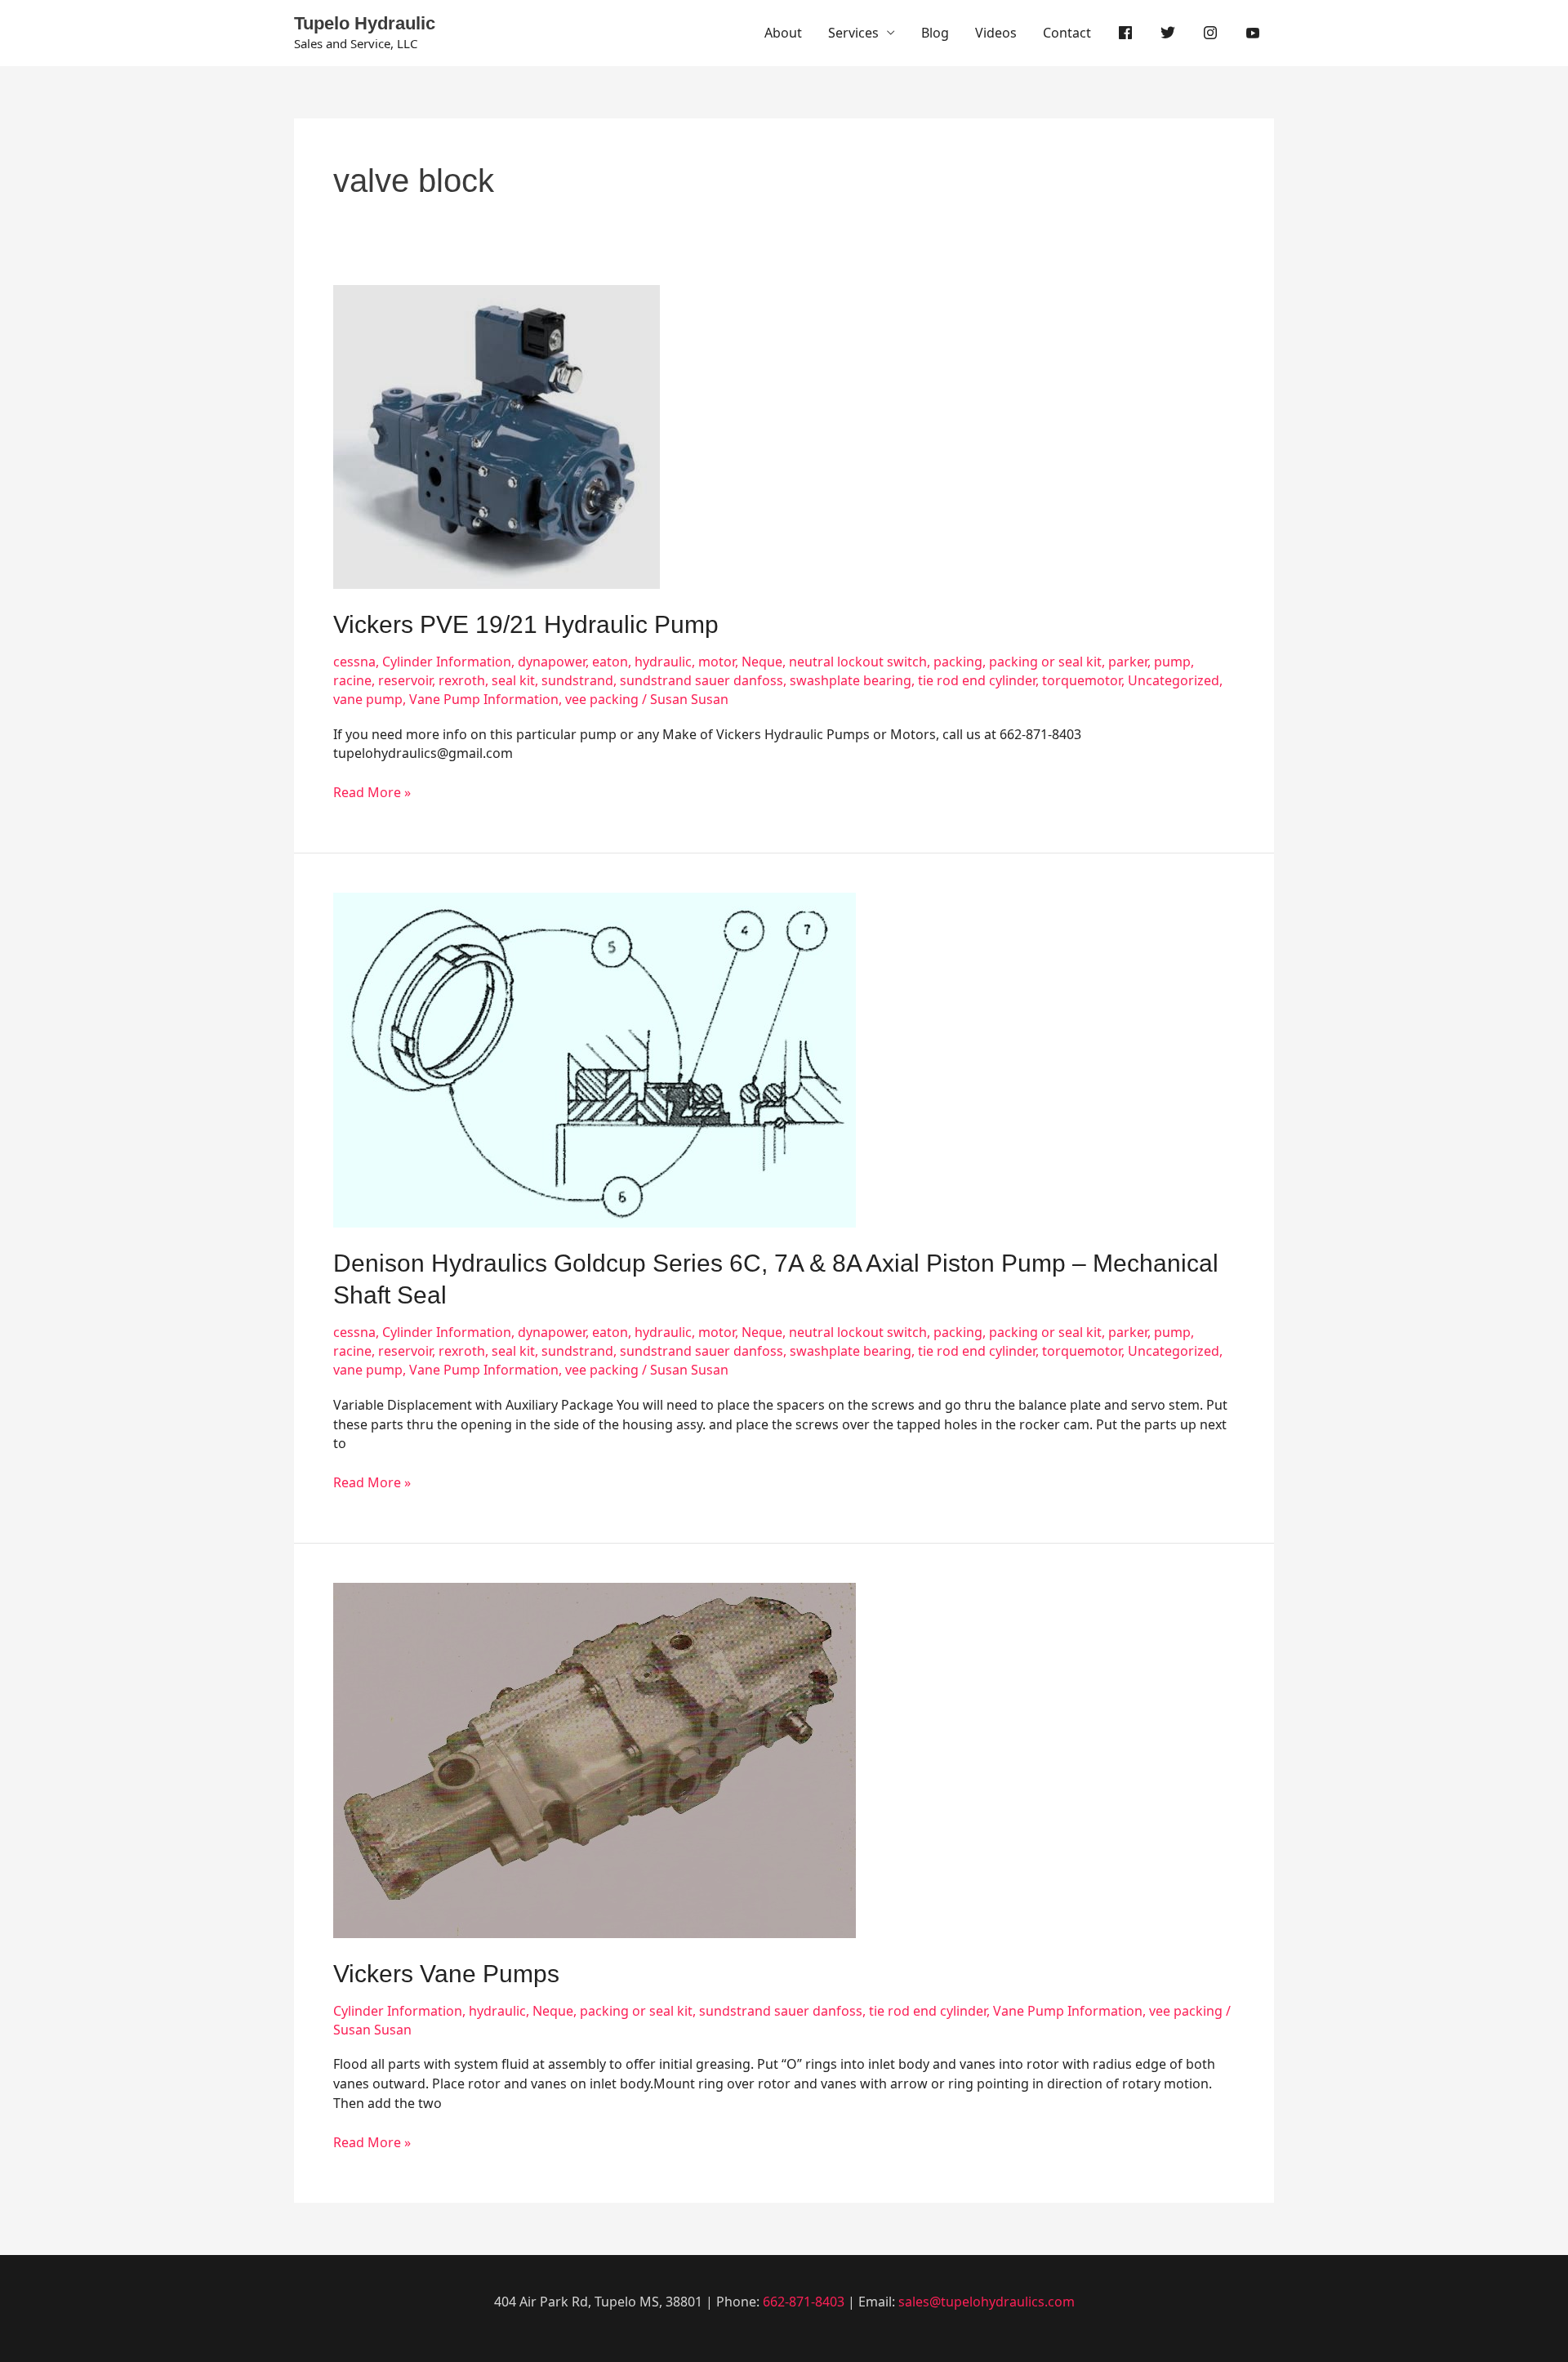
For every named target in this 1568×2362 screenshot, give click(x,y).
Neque (762, 662)
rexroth (462, 680)
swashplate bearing (851, 680)
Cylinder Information (447, 662)
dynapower (552, 662)
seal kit (513, 680)
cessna (354, 662)
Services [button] (853, 33)
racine (352, 680)
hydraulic (663, 662)
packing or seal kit (1045, 662)
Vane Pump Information (484, 699)
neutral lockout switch (858, 662)
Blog (935, 33)
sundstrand (577, 680)
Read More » (372, 792)
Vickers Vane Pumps (446, 1974)
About (783, 33)
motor (717, 662)
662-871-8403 (804, 2302)
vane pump (368, 699)
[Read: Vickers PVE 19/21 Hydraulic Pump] (497, 435)
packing (958, 662)
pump (1172, 662)
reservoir (405, 680)
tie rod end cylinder (977, 680)
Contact (1067, 33)
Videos (996, 33)
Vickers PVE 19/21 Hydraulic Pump (526, 624)
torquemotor (1082, 680)
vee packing (602, 699)
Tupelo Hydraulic (365, 23)
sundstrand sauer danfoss (702, 680)
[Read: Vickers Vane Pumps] (595, 1759)
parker (1128, 662)
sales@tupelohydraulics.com (987, 2302)
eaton (610, 662)
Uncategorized (1174, 680)
